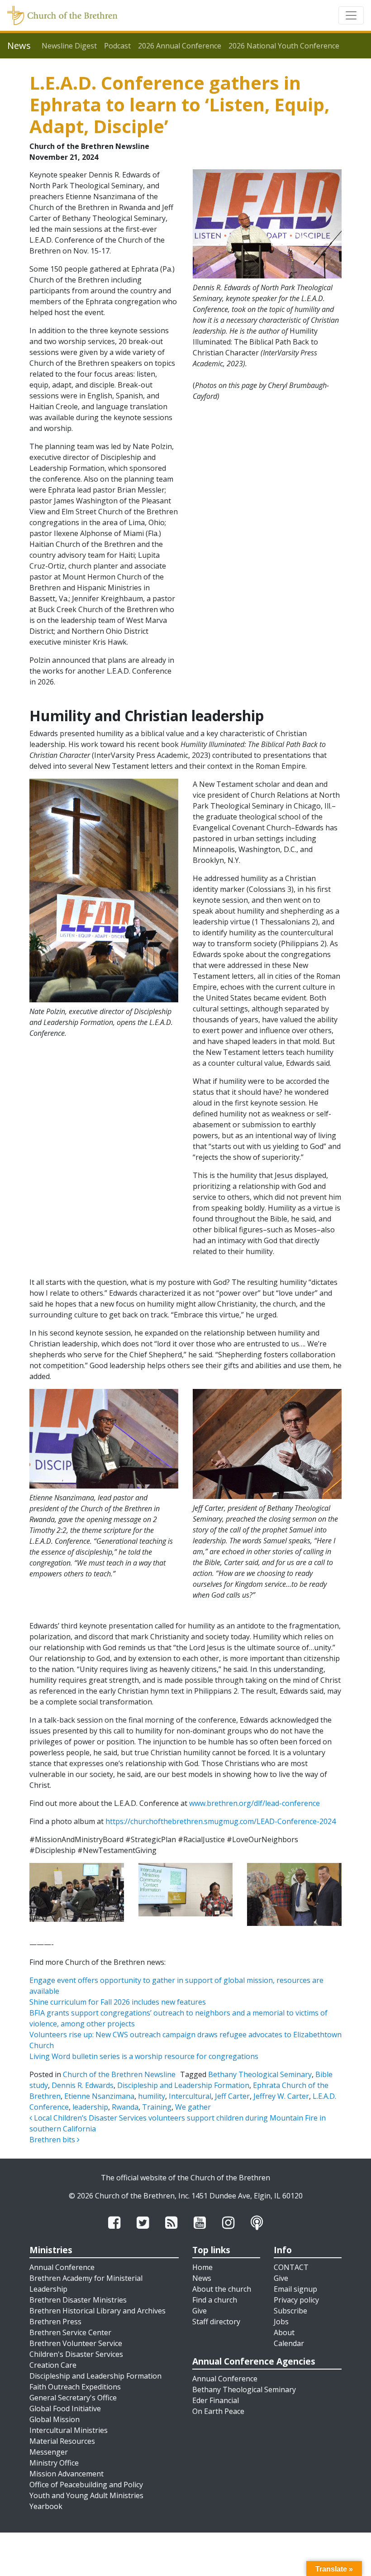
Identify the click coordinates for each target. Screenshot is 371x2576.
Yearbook (46, 2506)
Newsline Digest (69, 46)
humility (152, 2096)
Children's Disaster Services (76, 2354)
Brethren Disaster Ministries (78, 2300)
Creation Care (53, 2365)
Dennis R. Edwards (83, 2085)
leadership (90, 2107)
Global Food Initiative (65, 2408)
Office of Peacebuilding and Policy (86, 2485)
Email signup (295, 2289)
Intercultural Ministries (69, 2430)
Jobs (281, 2322)
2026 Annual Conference (180, 46)
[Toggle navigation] (351, 15)
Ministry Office (54, 2463)
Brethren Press (55, 2322)
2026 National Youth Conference (284, 46)
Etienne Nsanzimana (99, 2096)
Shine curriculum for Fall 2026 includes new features (118, 2002)
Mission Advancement (67, 2474)
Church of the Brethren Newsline (119, 2074)
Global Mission (55, 2419)
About (284, 2332)
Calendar (289, 2343)
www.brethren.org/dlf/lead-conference (254, 1803)
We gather (193, 2107)
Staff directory (216, 2322)
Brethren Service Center (70, 2332)
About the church (222, 2289)
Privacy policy (296, 2300)
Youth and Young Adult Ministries (86, 2495)
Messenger (49, 2452)
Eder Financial (216, 2400)
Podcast (117, 46)
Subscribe (290, 2311)
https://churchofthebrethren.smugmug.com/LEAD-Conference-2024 (221, 1821)
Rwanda (125, 2107)
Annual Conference (62, 2267)
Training (157, 2107)
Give (200, 2311)
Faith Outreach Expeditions (75, 2387)
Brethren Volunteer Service (76, 2343)
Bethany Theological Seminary (260, 2074)
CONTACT (291, 2267)
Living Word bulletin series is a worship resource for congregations (144, 2056)
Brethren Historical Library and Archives (98, 2311)
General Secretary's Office (73, 2398)
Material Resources (62, 2441)
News (202, 2278)
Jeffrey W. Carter (281, 2096)
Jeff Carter (232, 2096)
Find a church (215, 2300)
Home (202, 2267)
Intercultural (190, 2096)
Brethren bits (53, 2140)
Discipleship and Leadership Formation (183, 2085)
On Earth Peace (218, 2411)
